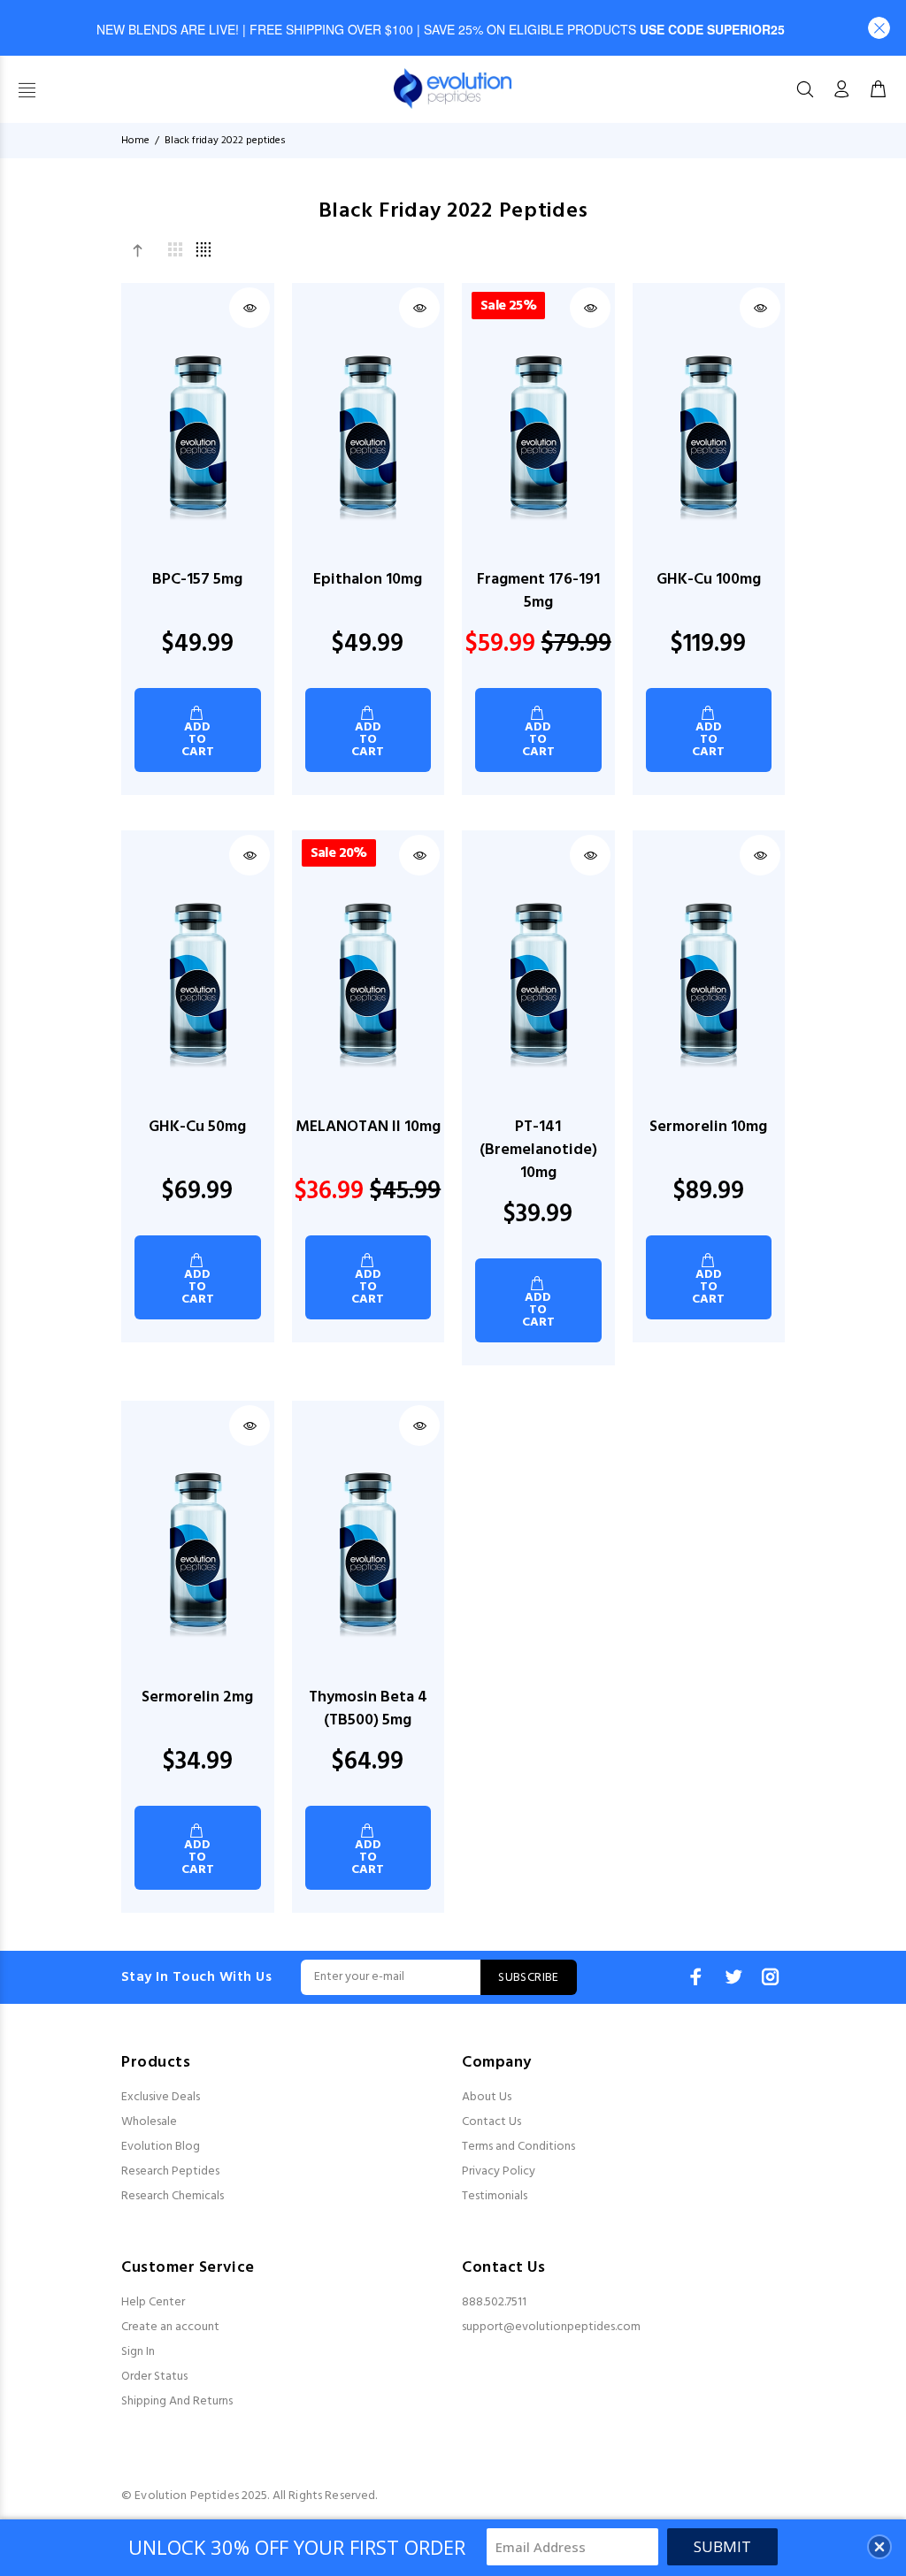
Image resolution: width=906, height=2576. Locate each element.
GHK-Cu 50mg (197, 1127)
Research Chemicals (173, 2196)
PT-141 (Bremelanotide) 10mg (538, 1150)
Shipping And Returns (177, 2401)
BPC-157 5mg (197, 580)
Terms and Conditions (518, 2147)
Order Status (154, 2377)
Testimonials (495, 2196)
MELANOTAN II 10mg (368, 1127)
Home (135, 141)
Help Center (153, 2302)
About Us (487, 2097)
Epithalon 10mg (368, 580)
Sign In (138, 2352)
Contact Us (491, 2122)
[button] (879, 28)
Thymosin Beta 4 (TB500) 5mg (368, 1709)
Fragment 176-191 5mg (538, 591)
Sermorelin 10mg (708, 1127)
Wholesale (149, 2122)
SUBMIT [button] (722, 2546)
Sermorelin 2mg (197, 1697)
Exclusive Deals (161, 2097)
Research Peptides (170, 2171)
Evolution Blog (161, 2147)
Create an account (170, 2327)
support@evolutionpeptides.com (551, 2327)
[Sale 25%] (538, 437)
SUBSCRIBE (529, 1978)
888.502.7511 (494, 2302)
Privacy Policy (499, 2171)
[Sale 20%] (368, 985)
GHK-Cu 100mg (709, 580)
